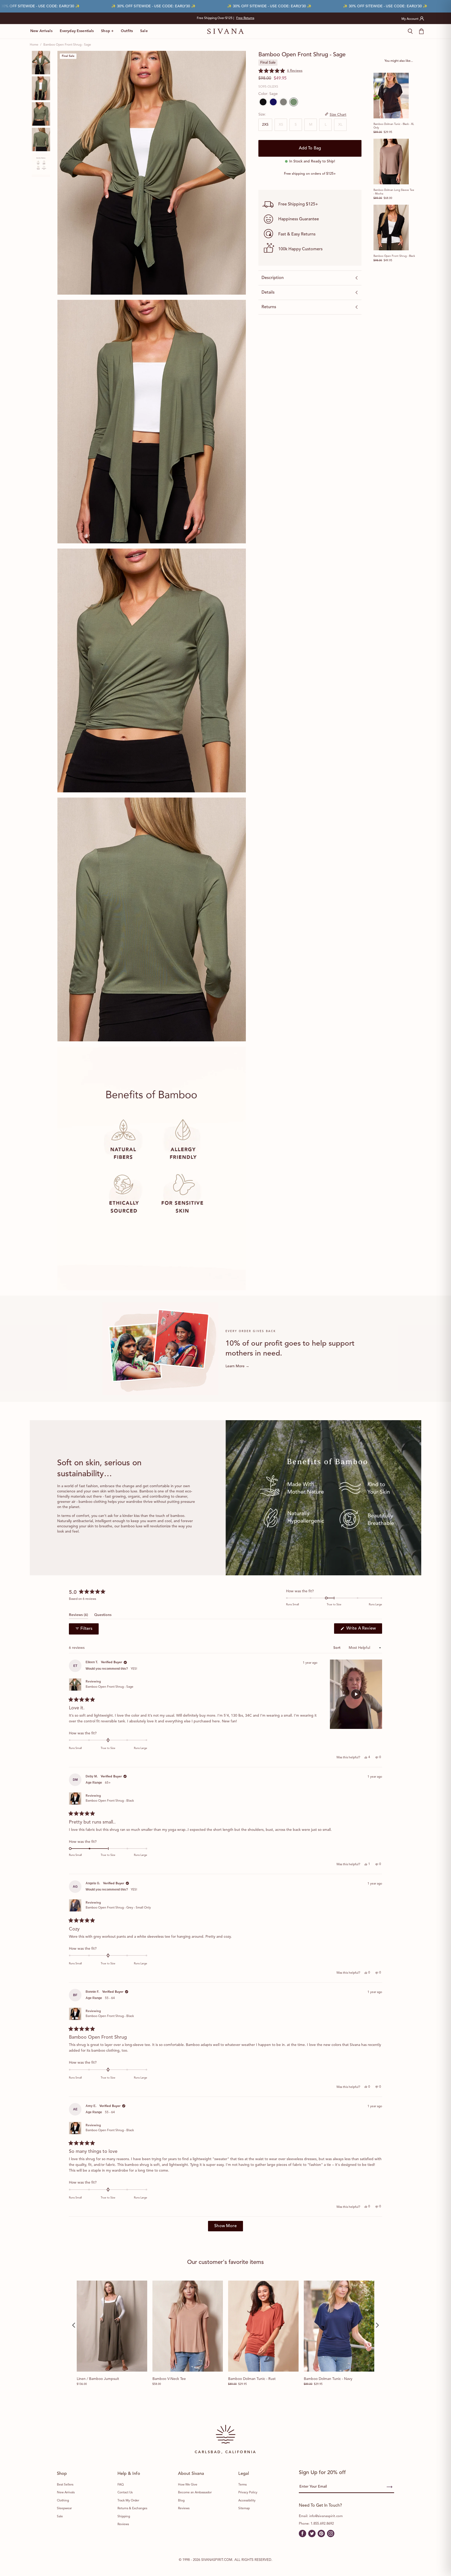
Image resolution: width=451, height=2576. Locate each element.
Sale (144, 31)
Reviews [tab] (78, 1616)
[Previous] (74, 2325)
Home (34, 45)
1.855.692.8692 (322, 2524)
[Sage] (293, 102)
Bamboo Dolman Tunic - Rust (252, 2379)
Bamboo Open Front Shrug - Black (394, 256)
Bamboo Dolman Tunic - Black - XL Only (394, 126)
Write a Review (364, 1630)
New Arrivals (41, 31)
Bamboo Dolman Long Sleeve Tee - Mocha (394, 192)
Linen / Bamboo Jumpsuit (98, 2379)
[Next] (377, 2325)
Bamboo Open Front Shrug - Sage (109, 1687)
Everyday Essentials (77, 31)
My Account (410, 19)
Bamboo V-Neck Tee (169, 2379)
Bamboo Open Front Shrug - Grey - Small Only (118, 1908)
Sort (337, 1648)
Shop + (107, 31)
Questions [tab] (103, 1616)
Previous (166, 18)
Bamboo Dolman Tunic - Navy (328, 2379)
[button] (280, 71)
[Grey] (283, 102)
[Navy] (273, 102)
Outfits (127, 31)
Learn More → (237, 1366)
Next (285, 18)
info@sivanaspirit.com (326, 2516)
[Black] (263, 102)
